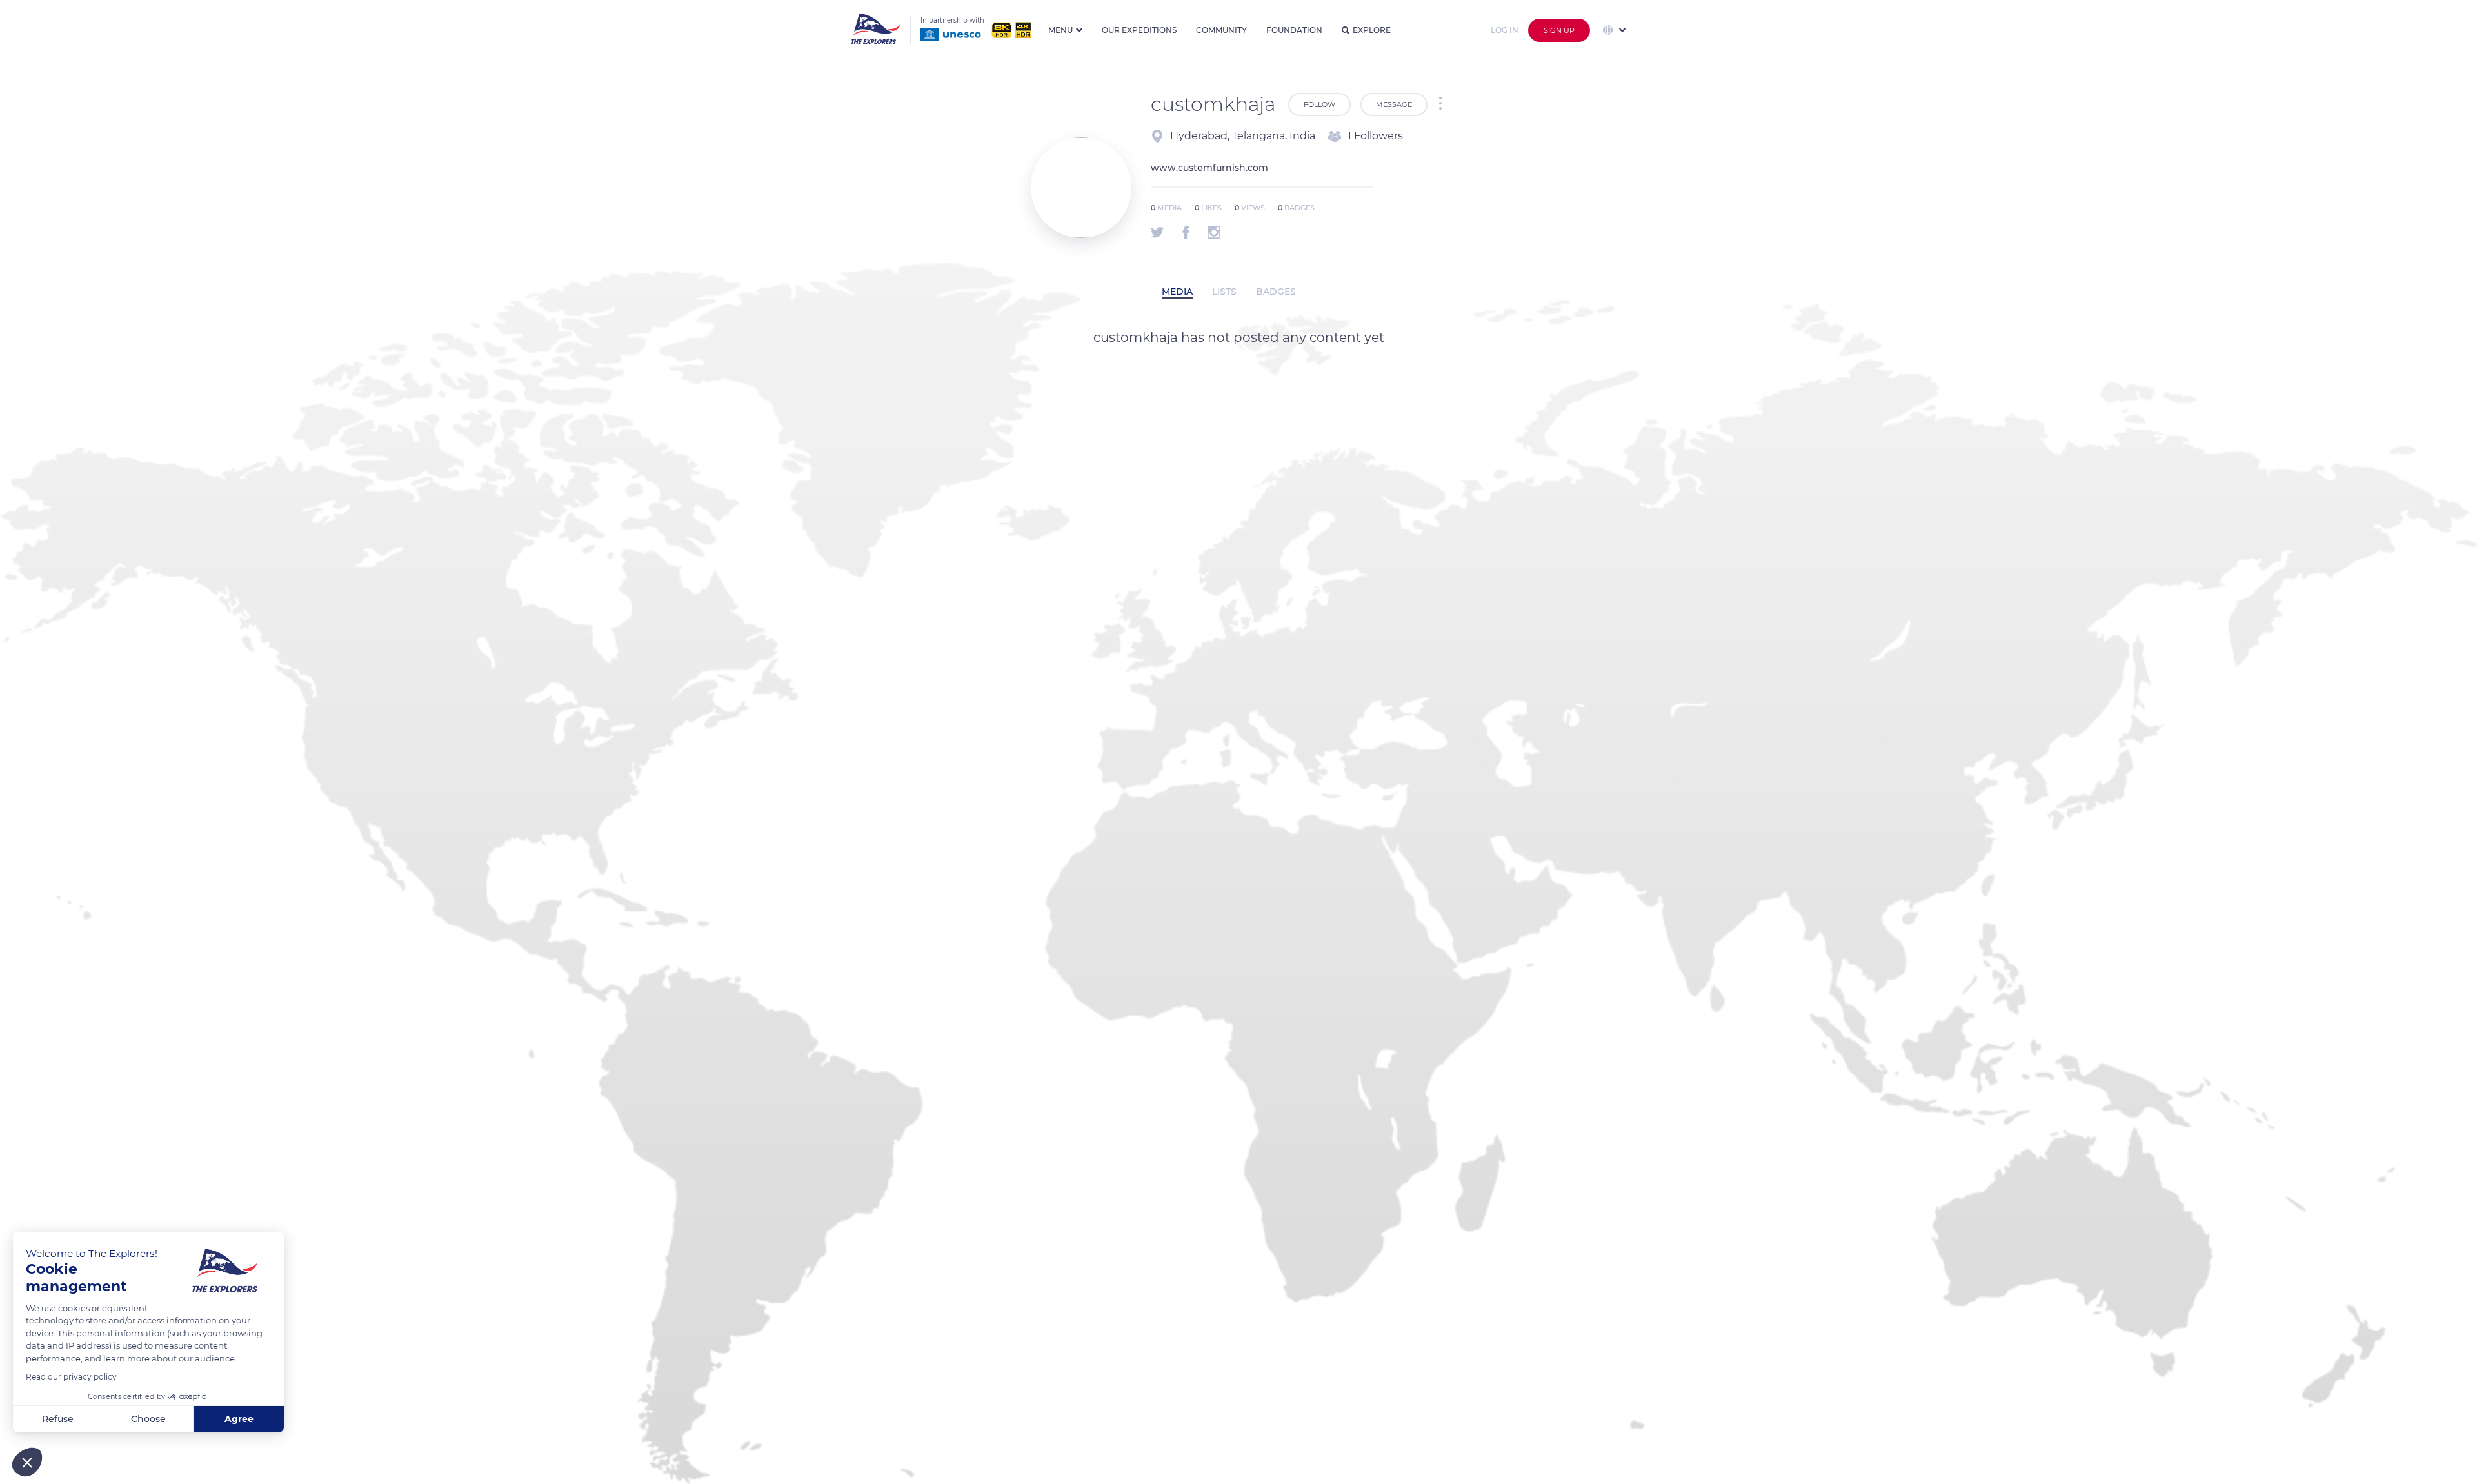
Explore (1372, 30)
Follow (1319, 104)
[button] (27, 1462)
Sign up (1559, 30)
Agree (239, 1419)
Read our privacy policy (71, 1377)
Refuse (58, 1419)
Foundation (1294, 30)
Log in (1505, 30)
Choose (148, 1419)
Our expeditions (1139, 30)
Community (1221, 30)
